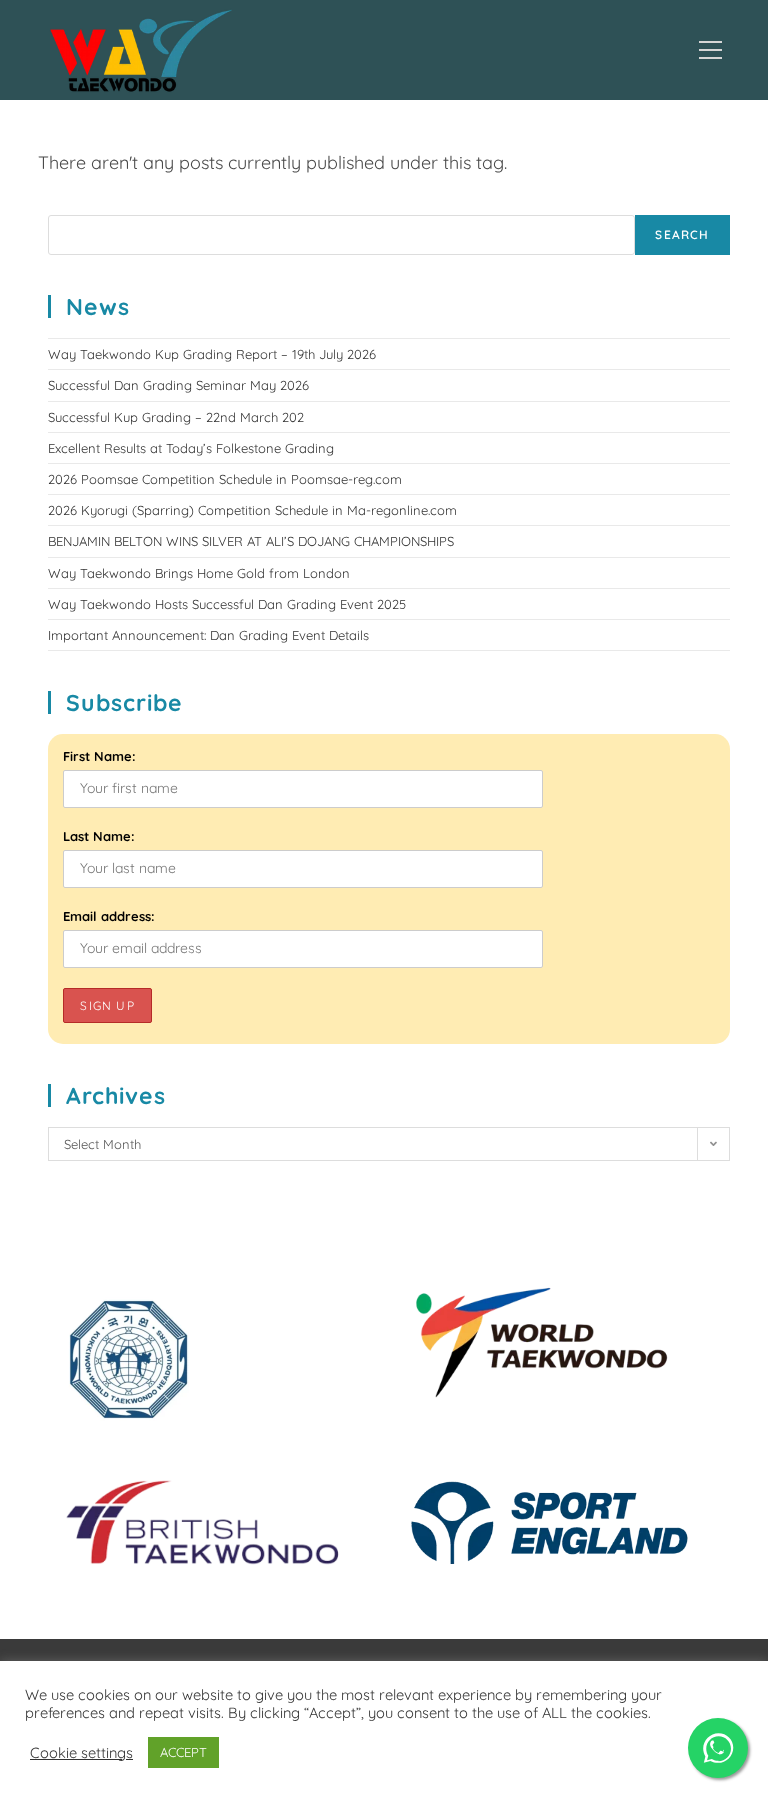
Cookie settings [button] (81, 1753)
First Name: (99, 756)
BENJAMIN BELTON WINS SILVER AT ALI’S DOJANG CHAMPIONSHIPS (251, 541)
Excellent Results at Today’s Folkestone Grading (191, 448)
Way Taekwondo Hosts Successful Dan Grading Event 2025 (227, 604)
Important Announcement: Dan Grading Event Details (208, 635)
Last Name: (99, 836)
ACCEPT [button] (183, 1752)
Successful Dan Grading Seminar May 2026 (178, 385)
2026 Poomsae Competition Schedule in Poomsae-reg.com (225, 479)
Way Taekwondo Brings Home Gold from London (199, 573)
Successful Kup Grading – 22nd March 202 (176, 417)
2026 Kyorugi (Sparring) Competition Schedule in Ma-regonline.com (252, 510)
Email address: (109, 916)
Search (682, 234)
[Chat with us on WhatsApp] (718, 1748)
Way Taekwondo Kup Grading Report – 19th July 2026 (212, 354)
